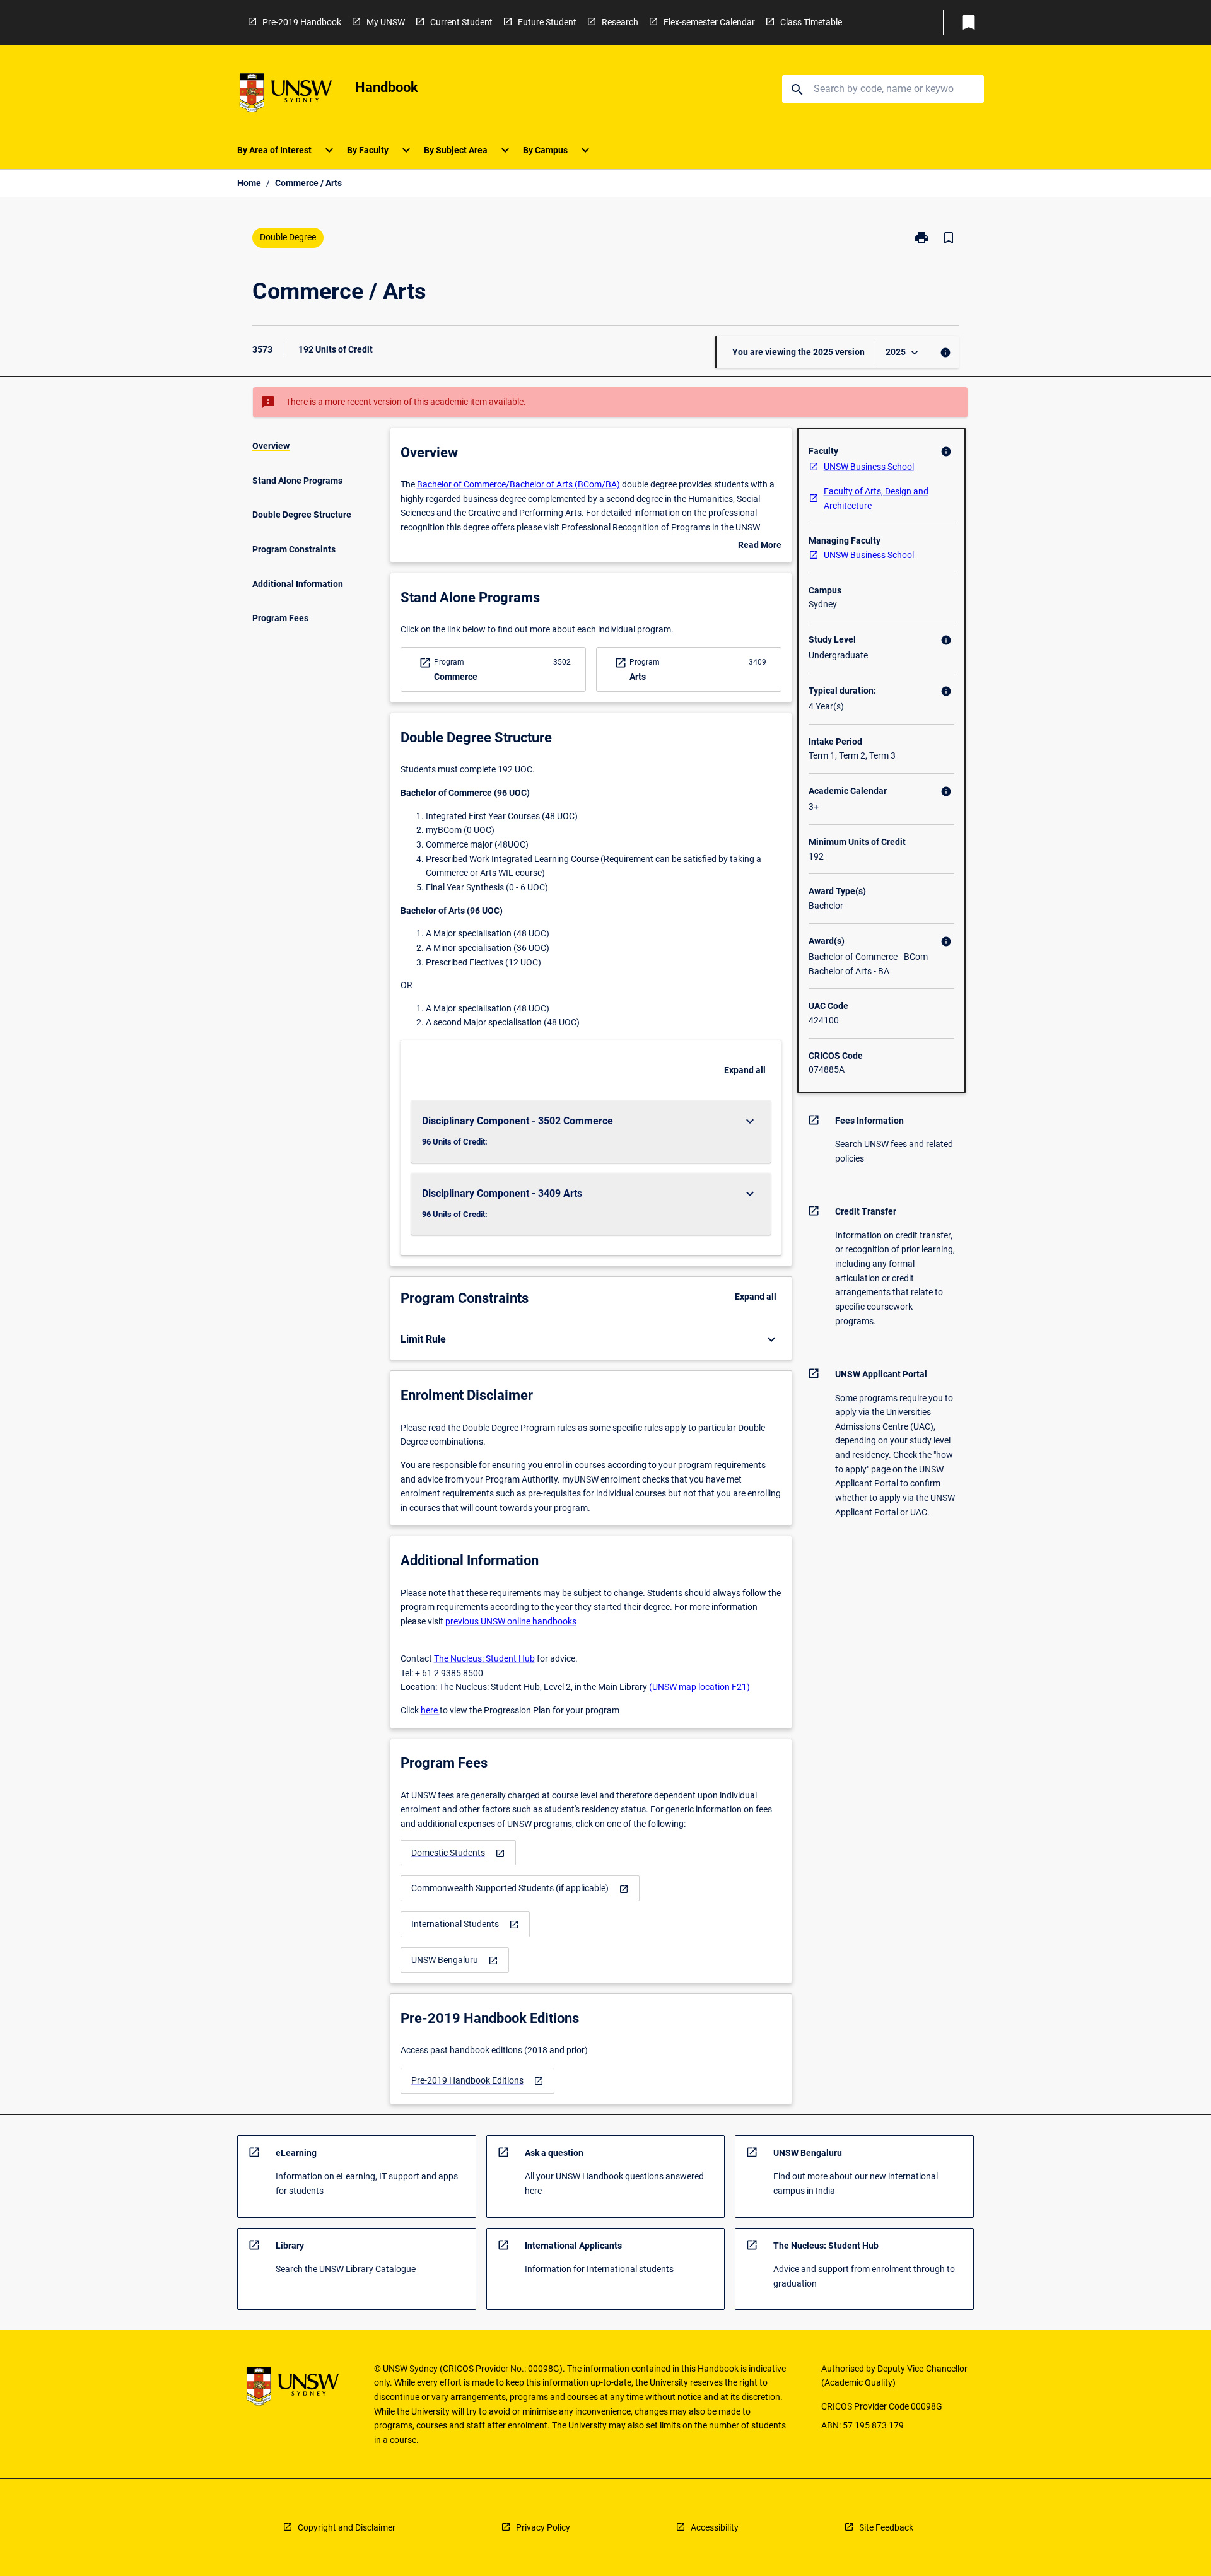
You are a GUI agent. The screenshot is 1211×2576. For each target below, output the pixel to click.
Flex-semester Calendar (709, 22)
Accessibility (715, 2527)
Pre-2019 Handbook (302, 22)
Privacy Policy (543, 2527)
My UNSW (386, 22)
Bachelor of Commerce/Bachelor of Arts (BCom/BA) (518, 484)
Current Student (461, 22)
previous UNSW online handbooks (511, 1621)
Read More (760, 546)
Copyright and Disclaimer (347, 2527)
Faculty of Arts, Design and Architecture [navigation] (876, 498)
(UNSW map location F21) (699, 1687)
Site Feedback (886, 2527)
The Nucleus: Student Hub (484, 1658)
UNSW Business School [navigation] (869, 467)
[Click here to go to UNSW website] (286, 95)
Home (249, 183)
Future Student (547, 22)
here (430, 1710)
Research (620, 22)
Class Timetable (811, 22)
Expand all (745, 1070)
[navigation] (458, 1853)
